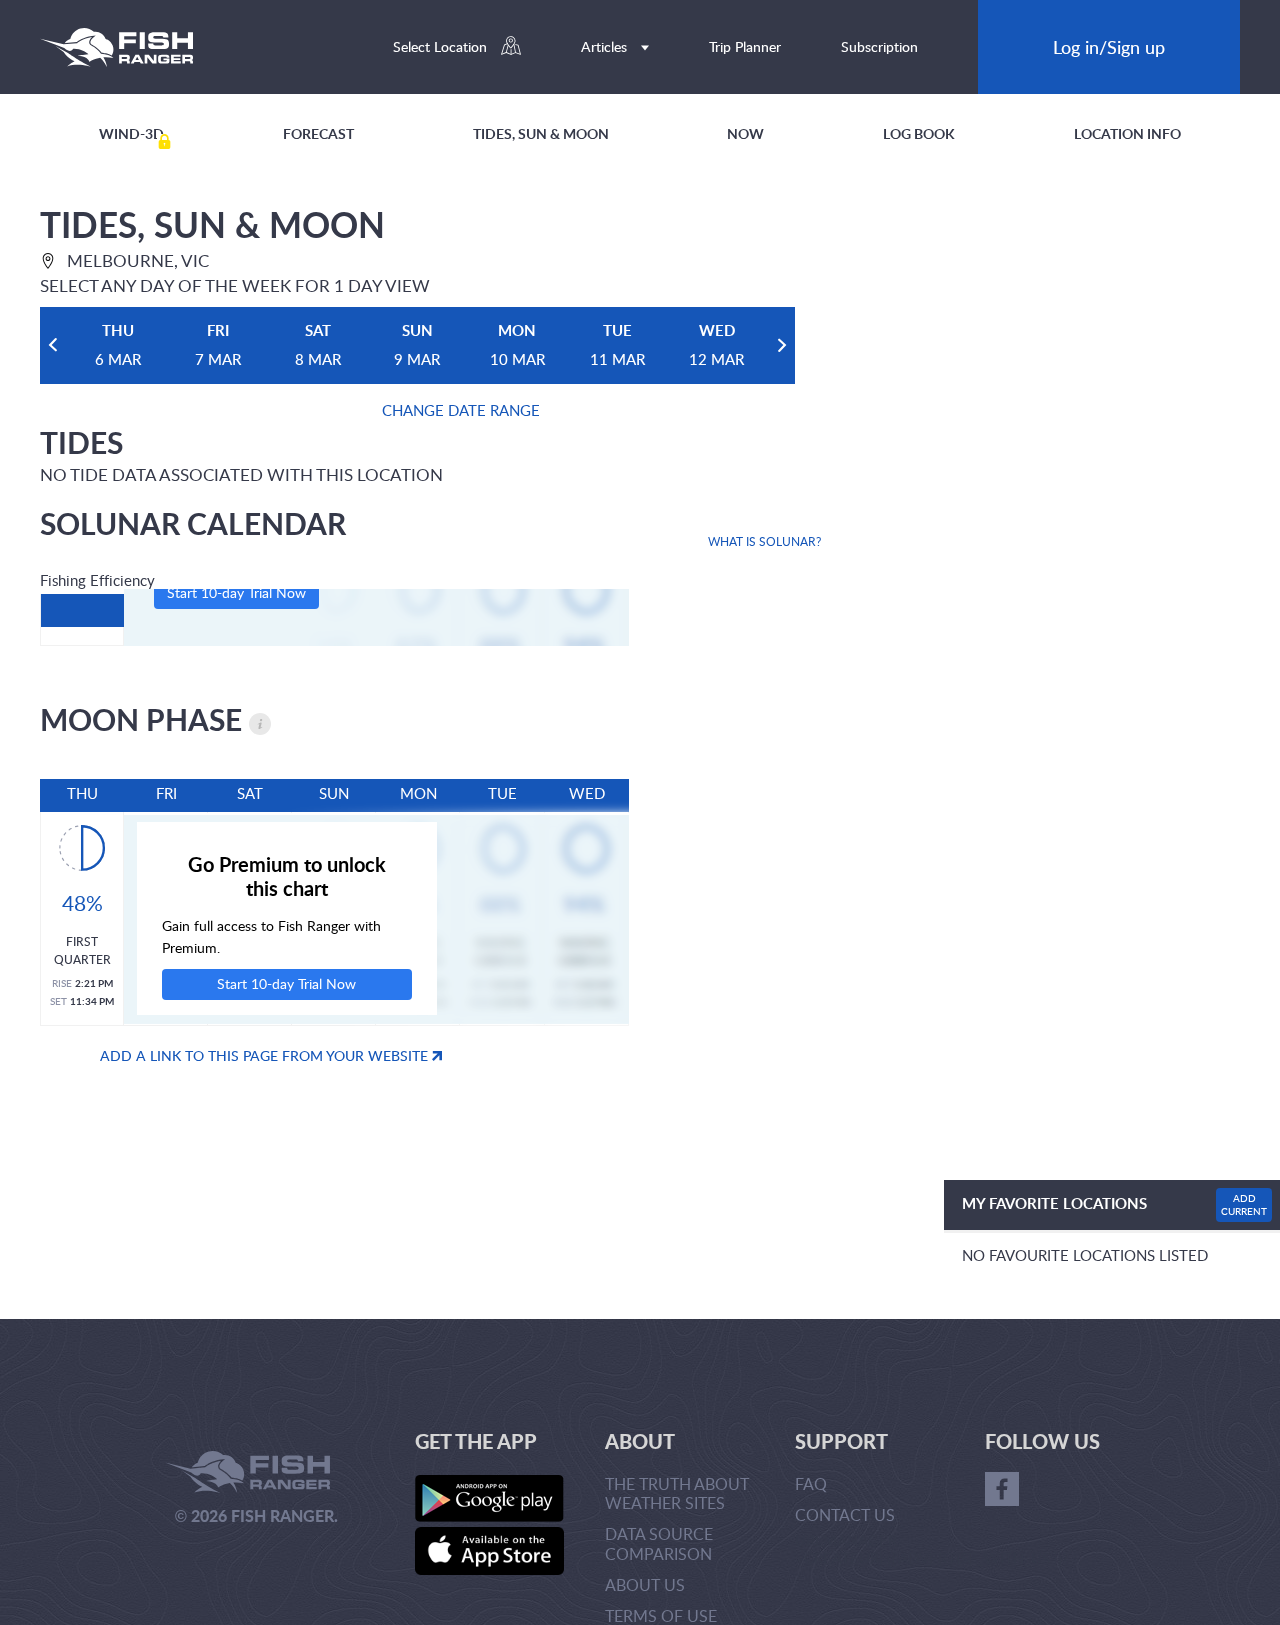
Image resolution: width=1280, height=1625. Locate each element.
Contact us (845, 1515)
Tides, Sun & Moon (541, 133)
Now (745, 133)
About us (645, 1585)
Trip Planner (745, 46)
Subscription (879, 46)
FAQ (811, 1484)
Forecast (318, 133)
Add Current (1244, 1204)
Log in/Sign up (1109, 46)
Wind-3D (131, 133)
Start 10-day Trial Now (236, 592)
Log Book (919, 133)
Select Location (442, 46)
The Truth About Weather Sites (677, 1493)
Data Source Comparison (659, 1543)
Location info (1127, 133)
